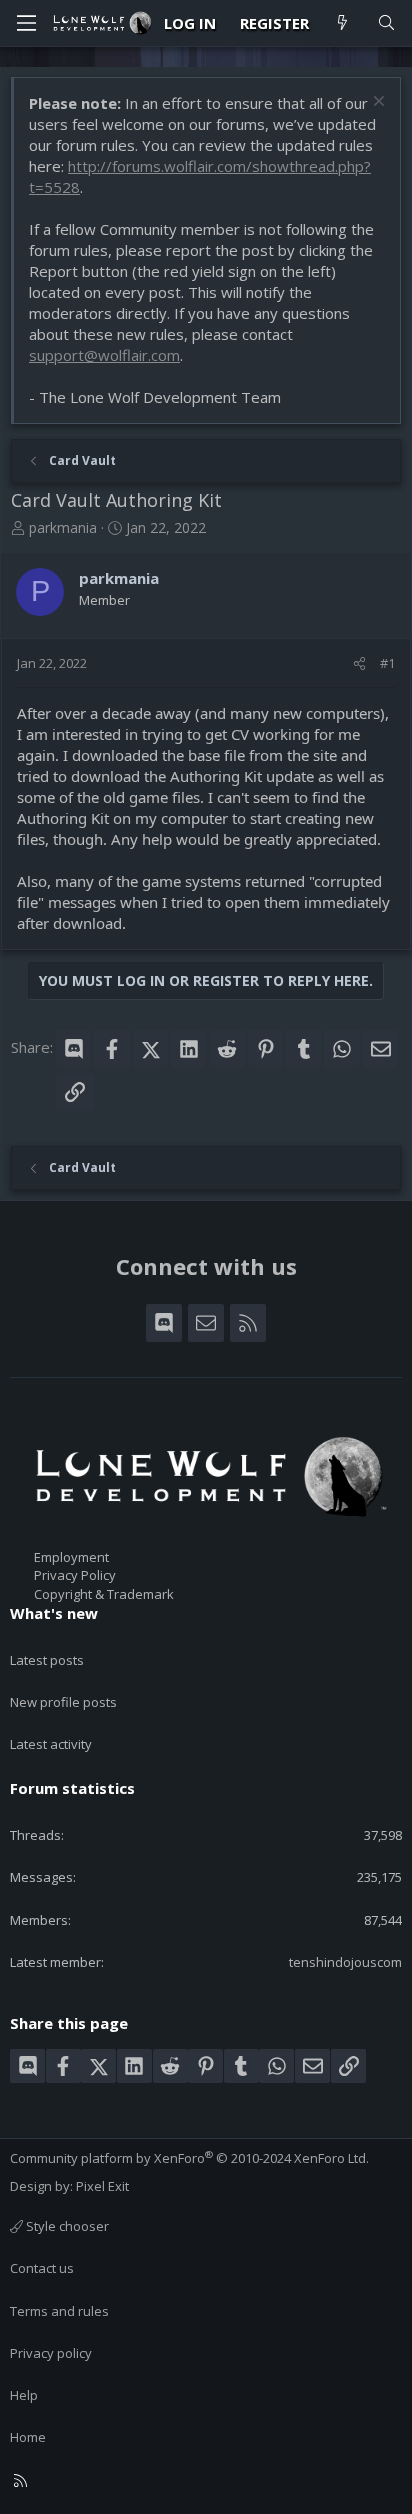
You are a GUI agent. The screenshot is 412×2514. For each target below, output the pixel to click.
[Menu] (26, 23)
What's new (54, 1613)
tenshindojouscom (345, 1962)
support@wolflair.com (104, 355)
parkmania (63, 527)
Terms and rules (59, 2311)
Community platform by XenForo (189, 2158)
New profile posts (63, 1702)
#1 (387, 663)
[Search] (386, 23)
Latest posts (47, 1660)
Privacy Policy (75, 1575)
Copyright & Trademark (104, 1594)
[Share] (359, 663)
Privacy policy (51, 2353)
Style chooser (66, 2226)
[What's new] (342, 23)
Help (24, 2395)
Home (28, 2437)
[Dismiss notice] (376, 103)
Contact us (42, 2268)
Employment (71, 1557)
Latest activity (51, 1744)
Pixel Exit (102, 2186)
